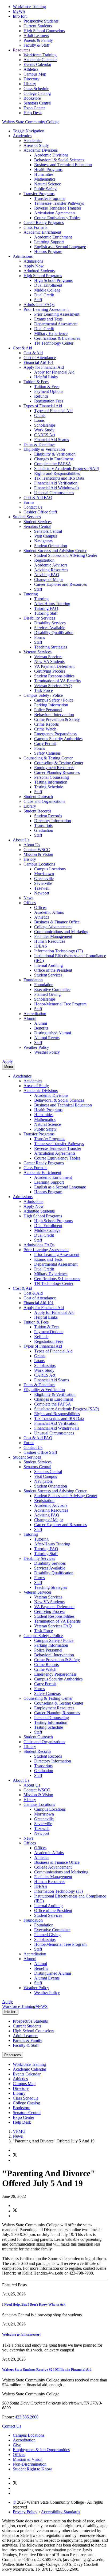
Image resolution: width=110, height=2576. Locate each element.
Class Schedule (36, 89)
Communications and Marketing (61, 932)
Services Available (50, 628)
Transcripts (43, 825)
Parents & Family (38, 40)
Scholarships (45, 425)
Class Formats (35, 227)
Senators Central (37, 103)
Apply (7, 1061)
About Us (21, 840)
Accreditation (35, 1014)
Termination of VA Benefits (57, 681)
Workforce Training (29, 7)
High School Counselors (34, 2031)
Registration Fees (49, 401)
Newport (42, 893)
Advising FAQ (47, 575)
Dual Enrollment (48, 285)
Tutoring (31, 594)
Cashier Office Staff (40, 512)
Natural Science (48, 184)
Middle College (47, 290)
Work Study (44, 430)
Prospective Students (41, 21)
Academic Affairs (49, 912)
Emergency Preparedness (55, 734)
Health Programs (48, 169)
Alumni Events (47, 1038)
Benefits (41, 1028)
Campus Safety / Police (43, 695)
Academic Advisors (51, 565)
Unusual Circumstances (54, 493)
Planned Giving (47, 994)
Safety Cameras (47, 753)
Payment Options (49, 391)
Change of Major (49, 579)
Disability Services (39, 618)
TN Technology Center (54, 343)
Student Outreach (38, 797)
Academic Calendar (40, 60)
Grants (40, 415)
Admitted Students (39, 271)
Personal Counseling (52, 777)
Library (30, 84)
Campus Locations (39, 864)
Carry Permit (45, 743)
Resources (21, 50)
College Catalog (37, 93)
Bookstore (32, 98)
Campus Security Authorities (58, 739)
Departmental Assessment (56, 324)
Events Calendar (37, 64)
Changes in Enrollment (54, 459)
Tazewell (42, 888)
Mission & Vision (38, 854)
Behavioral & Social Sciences (59, 160)
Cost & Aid (22, 348)
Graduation (44, 830)
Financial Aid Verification (56, 483)
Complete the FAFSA (53, 464)
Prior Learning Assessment (46, 309)
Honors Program (48, 251)
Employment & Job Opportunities (41, 2450)
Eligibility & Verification (44, 449)
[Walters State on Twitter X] (15, 2483)
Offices (30, 903)
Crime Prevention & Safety (57, 719)
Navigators (43, 541)
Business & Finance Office (57, 922)
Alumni (30, 1018)
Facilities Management (53, 936)
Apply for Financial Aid (44, 367)
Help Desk (33, 113)
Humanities (44, 174)
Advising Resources (51, 570)
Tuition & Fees (36, 382)
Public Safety (45, 189)
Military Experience (51, 333)
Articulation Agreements (55, 213)
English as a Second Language (60, 247)
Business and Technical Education (63, 165)
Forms (29, 502)
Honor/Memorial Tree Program (60, 1004)
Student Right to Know (32, 2469)
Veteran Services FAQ (53, 686)
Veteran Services (38, 652)
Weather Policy (36, 1047)
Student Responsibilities (54, 676)
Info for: (20, 16)
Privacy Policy (25, 2512)
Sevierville (43, 883)
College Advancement (53, 927)
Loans (39, 420)
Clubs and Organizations (44, 801)
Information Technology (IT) (58, 951)
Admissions (23, 256)
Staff (38, 300)
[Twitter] (15, 2155)
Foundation (33, 980)
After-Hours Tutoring (52, 604)
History (30, 859)
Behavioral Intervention (54, 715)
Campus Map (35, 74)
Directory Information (53, 821)
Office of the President (53, 970)
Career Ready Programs (44, 223)
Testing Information (51, 782)
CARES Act (45, 435)
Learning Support (49, 242)
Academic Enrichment (42, 232)
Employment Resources (54, 768)
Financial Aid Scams (52, 440)
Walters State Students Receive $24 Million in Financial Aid (47, 2370)
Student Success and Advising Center (55, 551)
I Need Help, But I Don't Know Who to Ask (34, 2304)
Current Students (38, 26)
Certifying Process (50, 671)
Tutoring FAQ (46, 608)
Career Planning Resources (57, 772)
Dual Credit (44, 295)
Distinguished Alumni (53, 1033)
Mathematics (45, 179)
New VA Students (49, 661)
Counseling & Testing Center (48, 758)
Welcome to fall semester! (21, 2334)
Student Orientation (51, 546)
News (28, 898)
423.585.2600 (27, 2417)
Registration (44, 560)
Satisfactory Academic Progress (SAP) (67, 469)
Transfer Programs (39, 194)
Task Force (44, 690)
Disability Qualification (54, 633)
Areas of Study (36, 145)
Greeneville (44, 879)
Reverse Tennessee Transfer (58, 208)
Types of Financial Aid (43, 406)
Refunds (41, 396)
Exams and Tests (48, 319)
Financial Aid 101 (39, 362)
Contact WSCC (37, 850)
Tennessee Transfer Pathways (59, 203)
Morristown (44, 874)
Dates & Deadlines (39, 444)
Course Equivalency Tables (57, 218)
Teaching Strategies (51, 647)
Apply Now (34, 266)
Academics (22, 136)
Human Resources (50, 941)
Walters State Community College (31, 122)
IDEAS (41, 946)
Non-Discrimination (30, 2464)
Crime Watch (45, 729)
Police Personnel (48, 710)
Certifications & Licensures (57, 338)
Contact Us (33, 507)
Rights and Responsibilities (57, 473)
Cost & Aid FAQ (38, 497)
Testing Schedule (49, 787)
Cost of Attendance (40, 358)
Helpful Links (46, 377)
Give (17, 2445)
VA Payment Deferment (54, 666)
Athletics (31, 69)
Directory (32, 79)
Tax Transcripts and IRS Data (59, 478)
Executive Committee (52, 989)
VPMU (19, 2131)
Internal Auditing (48, 965)
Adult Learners (36, 36)
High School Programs (43, 276)
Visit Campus (46, 536)
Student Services (27, 517)
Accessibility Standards (60, 2512)
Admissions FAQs (39, 305)
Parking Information (51, 705)
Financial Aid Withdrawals (57, 488)
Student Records (37, 811)
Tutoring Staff (46, 613)
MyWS (19, 11)
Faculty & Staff (36, 45)
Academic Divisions (41, 150)
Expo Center (34, 108)
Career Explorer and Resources (60, 584)
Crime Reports (46, 724)
